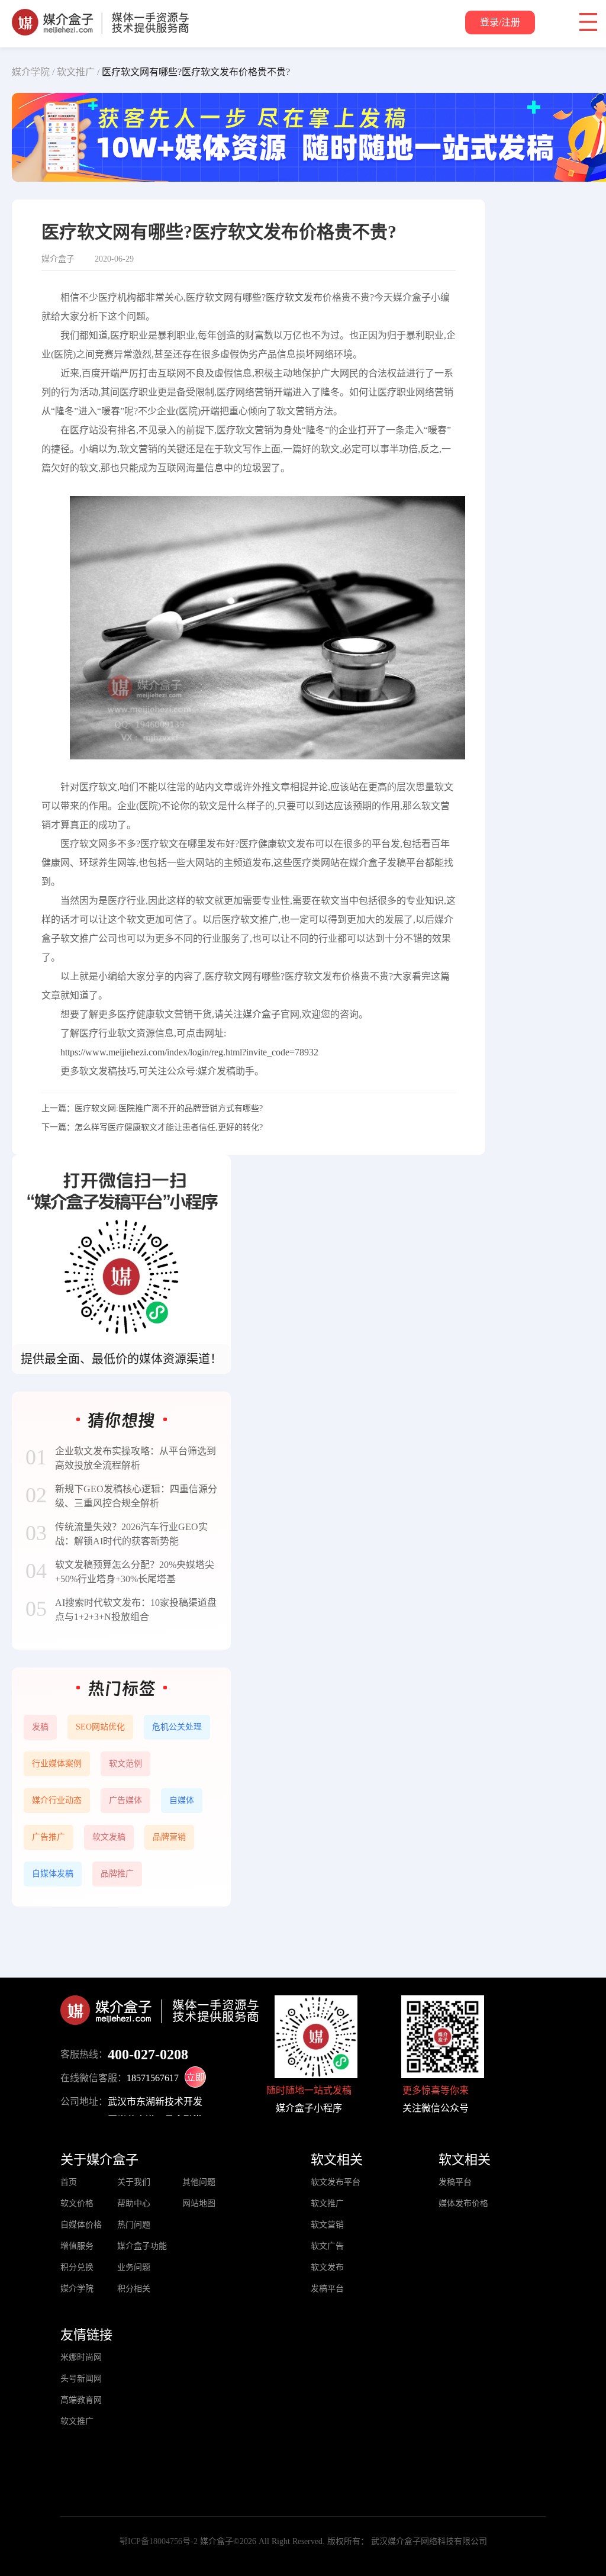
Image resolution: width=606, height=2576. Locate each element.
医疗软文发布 (294, 297)
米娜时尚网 (81, 2357)
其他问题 (199, 2182)
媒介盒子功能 (142, 2246)
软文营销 (327, 2225)
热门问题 (134, 2225)
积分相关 (134, 2289)
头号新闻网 (81, 2379)
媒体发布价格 (463, 2203)
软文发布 (327, 2267)
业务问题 (134, 2267)
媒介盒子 (262, 1014)
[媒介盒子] (100, 15)
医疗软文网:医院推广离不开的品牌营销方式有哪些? (169, 1108)
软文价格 (77, 2203)
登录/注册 (500, 22)
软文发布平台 (336, 2182)
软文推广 (327, 2203)
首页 (69, 2182)
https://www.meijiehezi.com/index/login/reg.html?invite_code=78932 (189, 1052)
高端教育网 (81, 2400)
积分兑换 (77, 2267)
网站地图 (199, 2203)
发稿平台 (327, 2289)
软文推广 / (78, 72)
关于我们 (134, 2182)
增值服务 (77, 2246)
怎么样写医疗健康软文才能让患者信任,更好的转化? (169, 1127)
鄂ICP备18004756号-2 (159, 2541)
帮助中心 (134, 2203)
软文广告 (327, 2246)
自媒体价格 (81, 2225)
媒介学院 (77, 2289)
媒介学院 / (33, 72)
